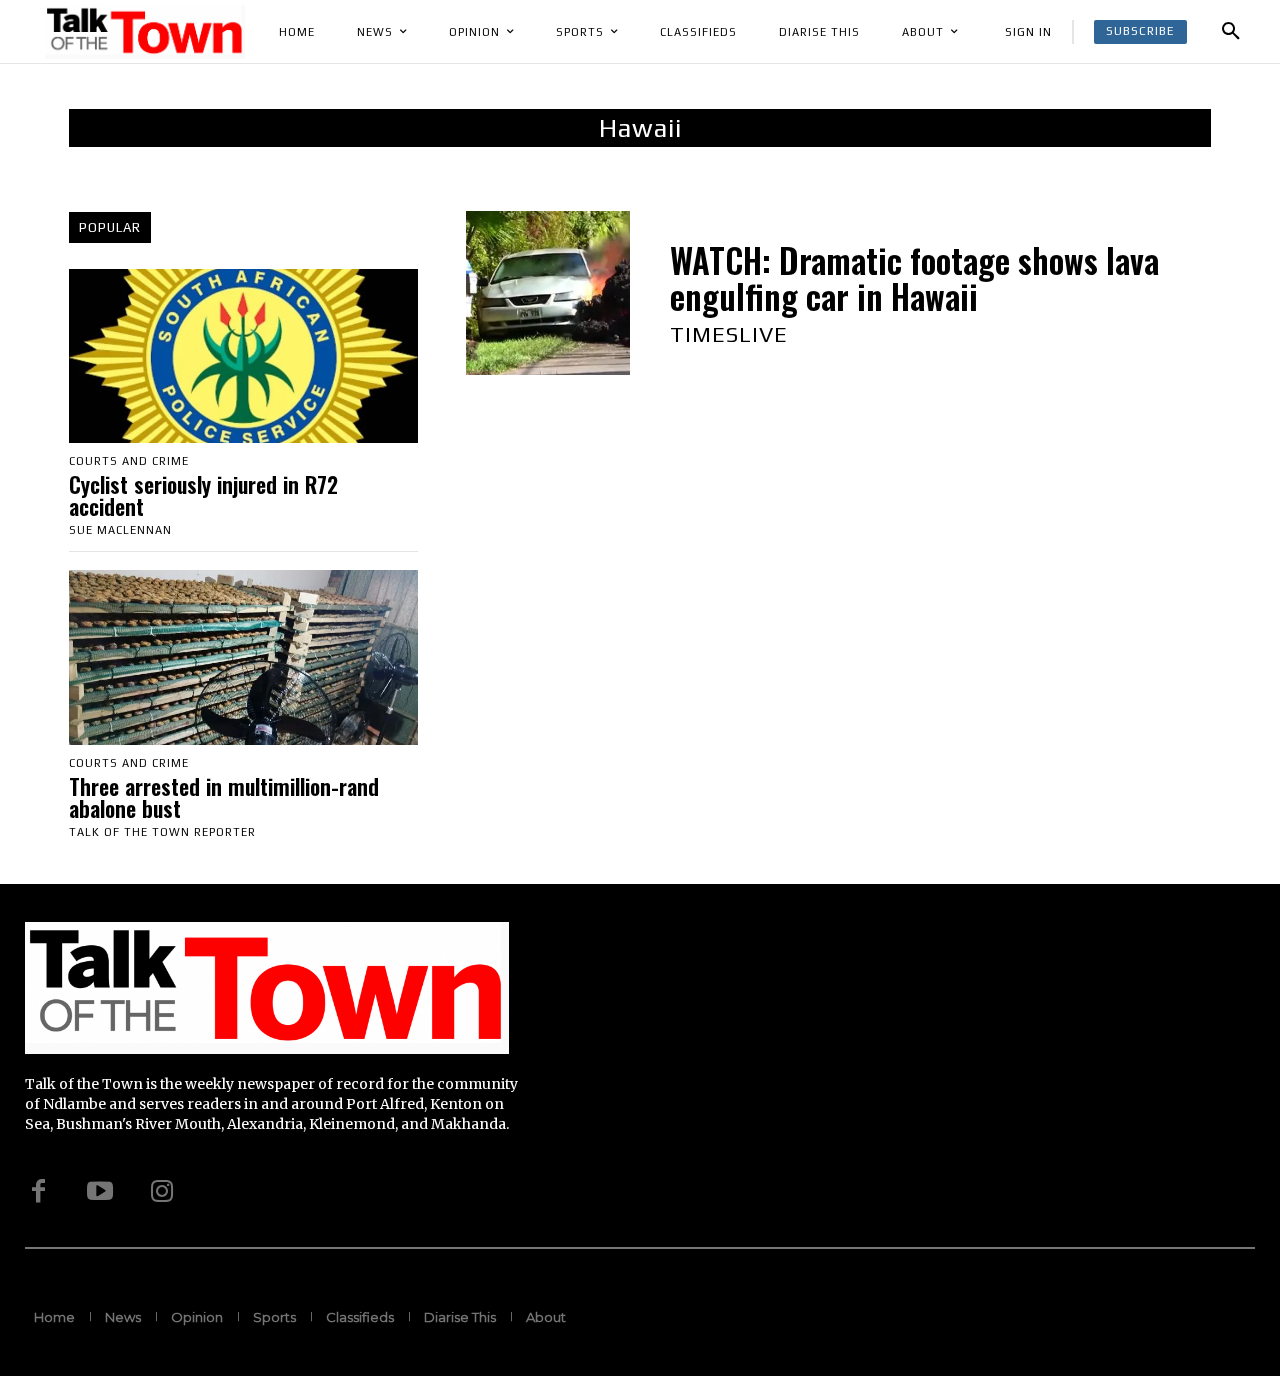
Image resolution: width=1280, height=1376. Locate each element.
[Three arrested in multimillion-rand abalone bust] (243, 657)
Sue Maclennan (120, 530)
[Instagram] (162, 1191)
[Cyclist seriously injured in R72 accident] (243, 356)
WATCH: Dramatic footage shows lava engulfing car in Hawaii (914, 278)
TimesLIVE (729, 334)
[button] (1231, 32)
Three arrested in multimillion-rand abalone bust (224, 797)
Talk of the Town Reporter (162, 832)
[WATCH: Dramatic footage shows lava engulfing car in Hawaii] (548, 293)
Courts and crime (129, 461)
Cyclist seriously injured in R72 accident (203, 495)
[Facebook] (38, 1191)
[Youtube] (100, 1191)
